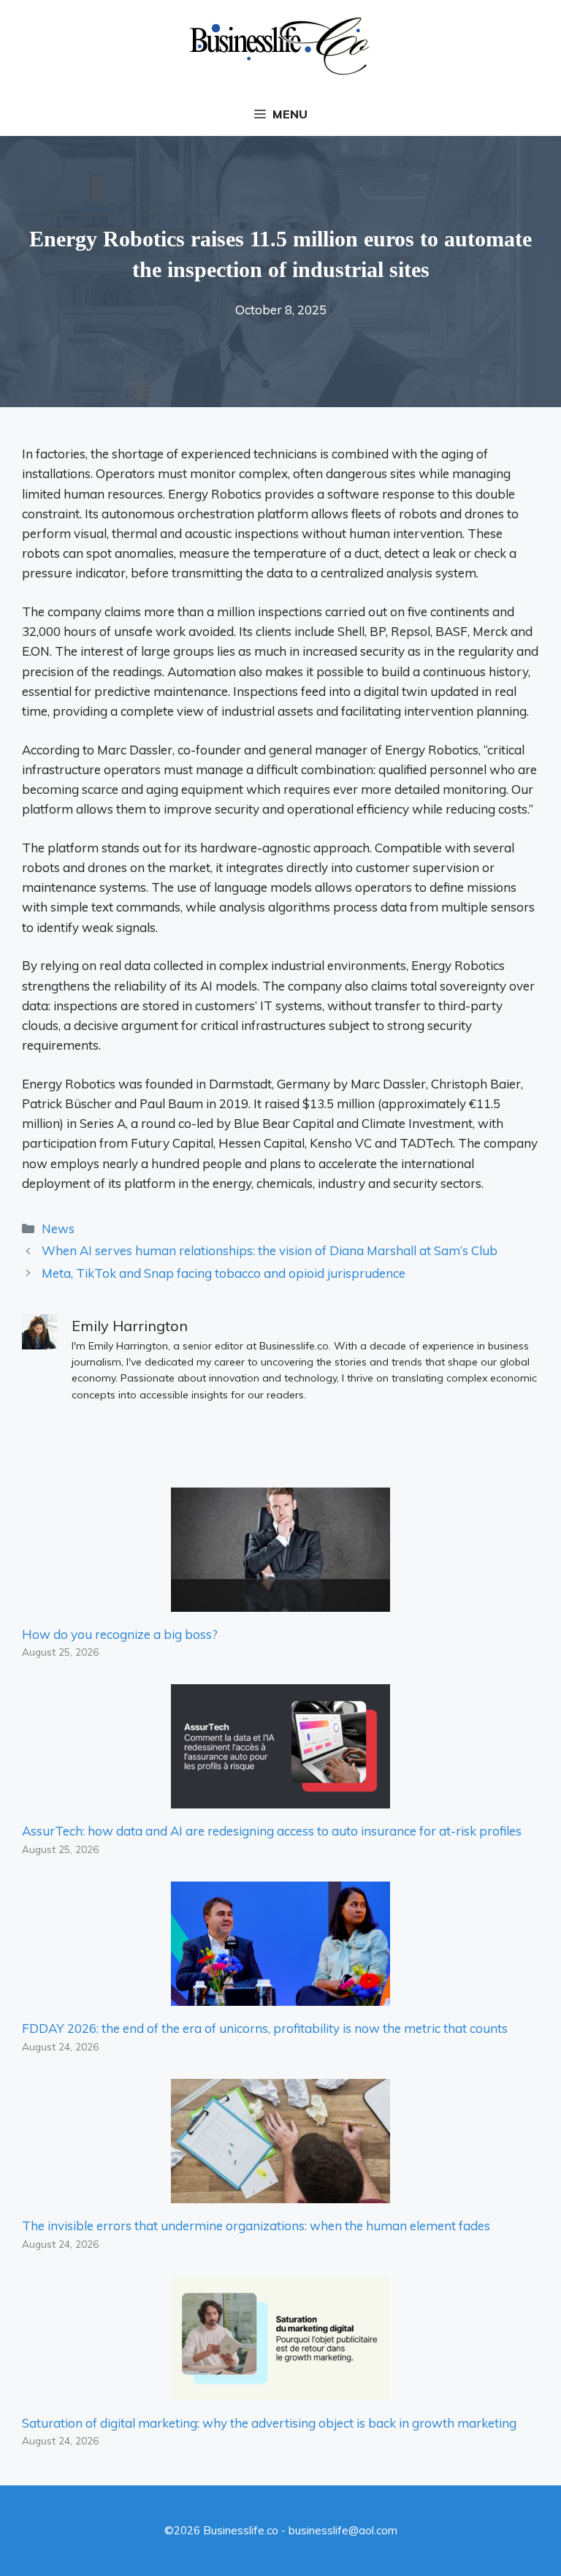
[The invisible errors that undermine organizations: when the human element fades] (280, 2193)
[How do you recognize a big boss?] (280, 1601)
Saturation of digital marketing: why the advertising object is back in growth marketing (269, 2423)
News (58, 1228)
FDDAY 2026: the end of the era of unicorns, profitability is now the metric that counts (265, 2028)
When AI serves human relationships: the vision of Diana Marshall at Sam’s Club (270, 1250)
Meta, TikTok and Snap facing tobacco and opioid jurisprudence (224, 1273)
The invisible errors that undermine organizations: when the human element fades (256, 2225)
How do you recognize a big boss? (120, 1634)
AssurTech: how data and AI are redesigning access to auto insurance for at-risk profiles (272, 1831)
